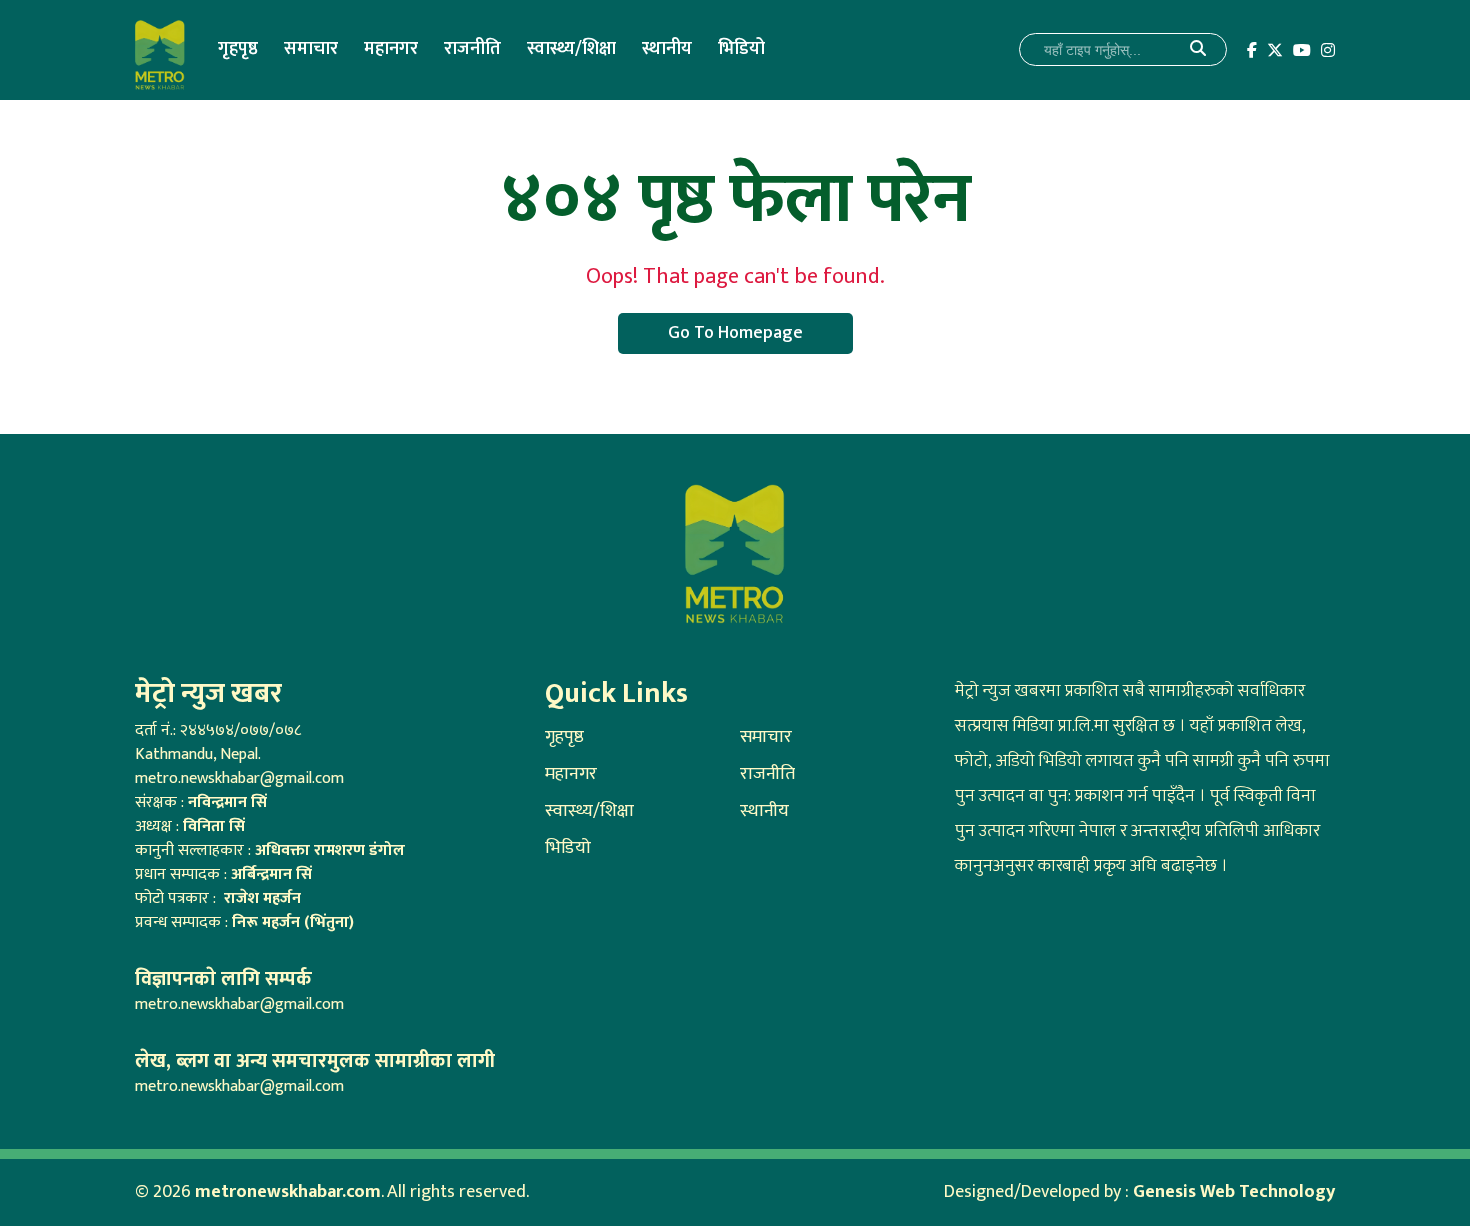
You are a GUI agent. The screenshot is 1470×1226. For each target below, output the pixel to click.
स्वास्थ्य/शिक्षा (571, 49)
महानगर (391, 49)
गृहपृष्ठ (238, 49)
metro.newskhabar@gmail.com (239, 1004)
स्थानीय (667, 49)
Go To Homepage (735, 333)
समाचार (311, 49)
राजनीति (472, 49)
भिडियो (741, 49)
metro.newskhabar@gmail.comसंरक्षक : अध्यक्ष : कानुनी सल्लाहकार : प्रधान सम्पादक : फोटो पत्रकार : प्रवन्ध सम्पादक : (270, 850)
